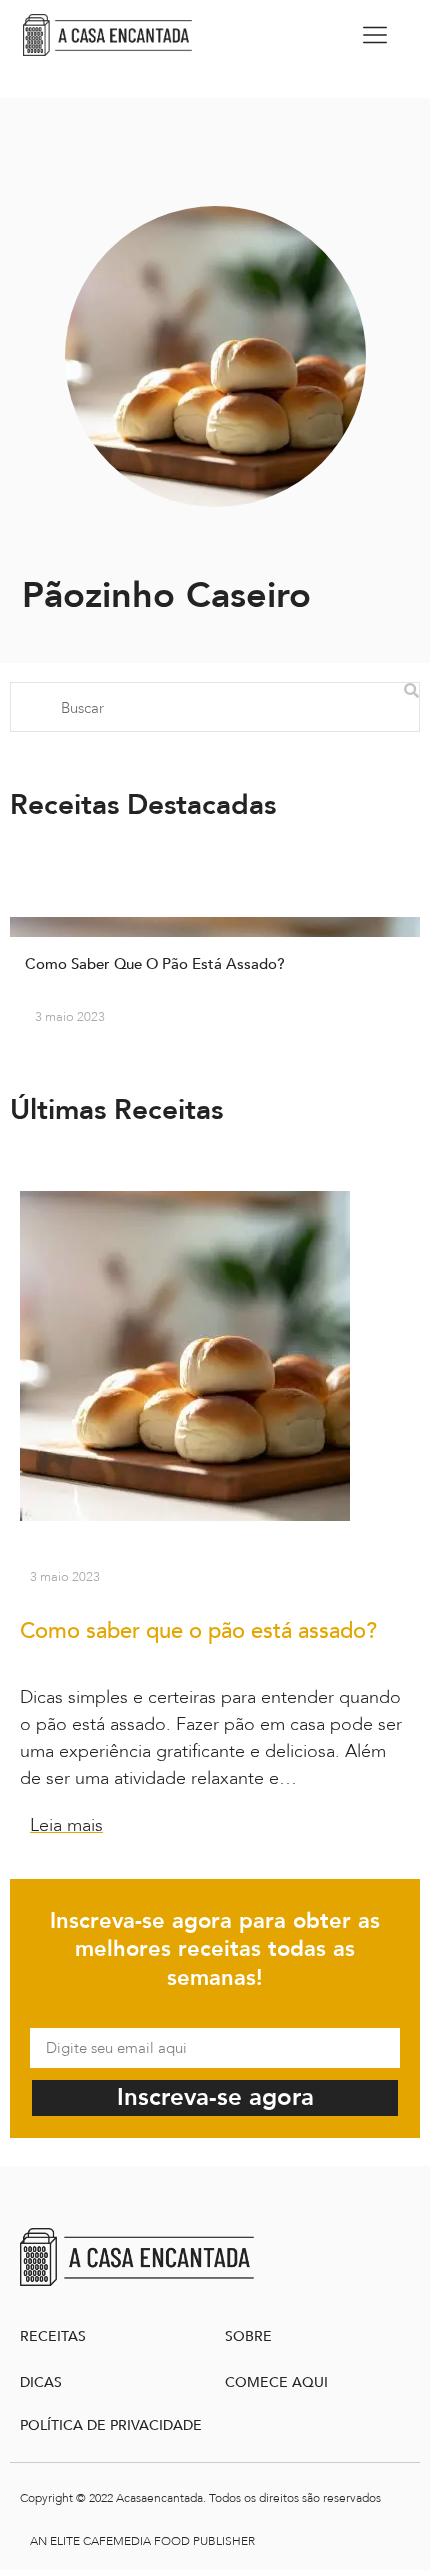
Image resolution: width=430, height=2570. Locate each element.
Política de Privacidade (111, 2425)
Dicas (41, 2382)
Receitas (53, 2336)
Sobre (248, 2336)
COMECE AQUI (276, 2382)
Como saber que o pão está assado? (198, 1631)
